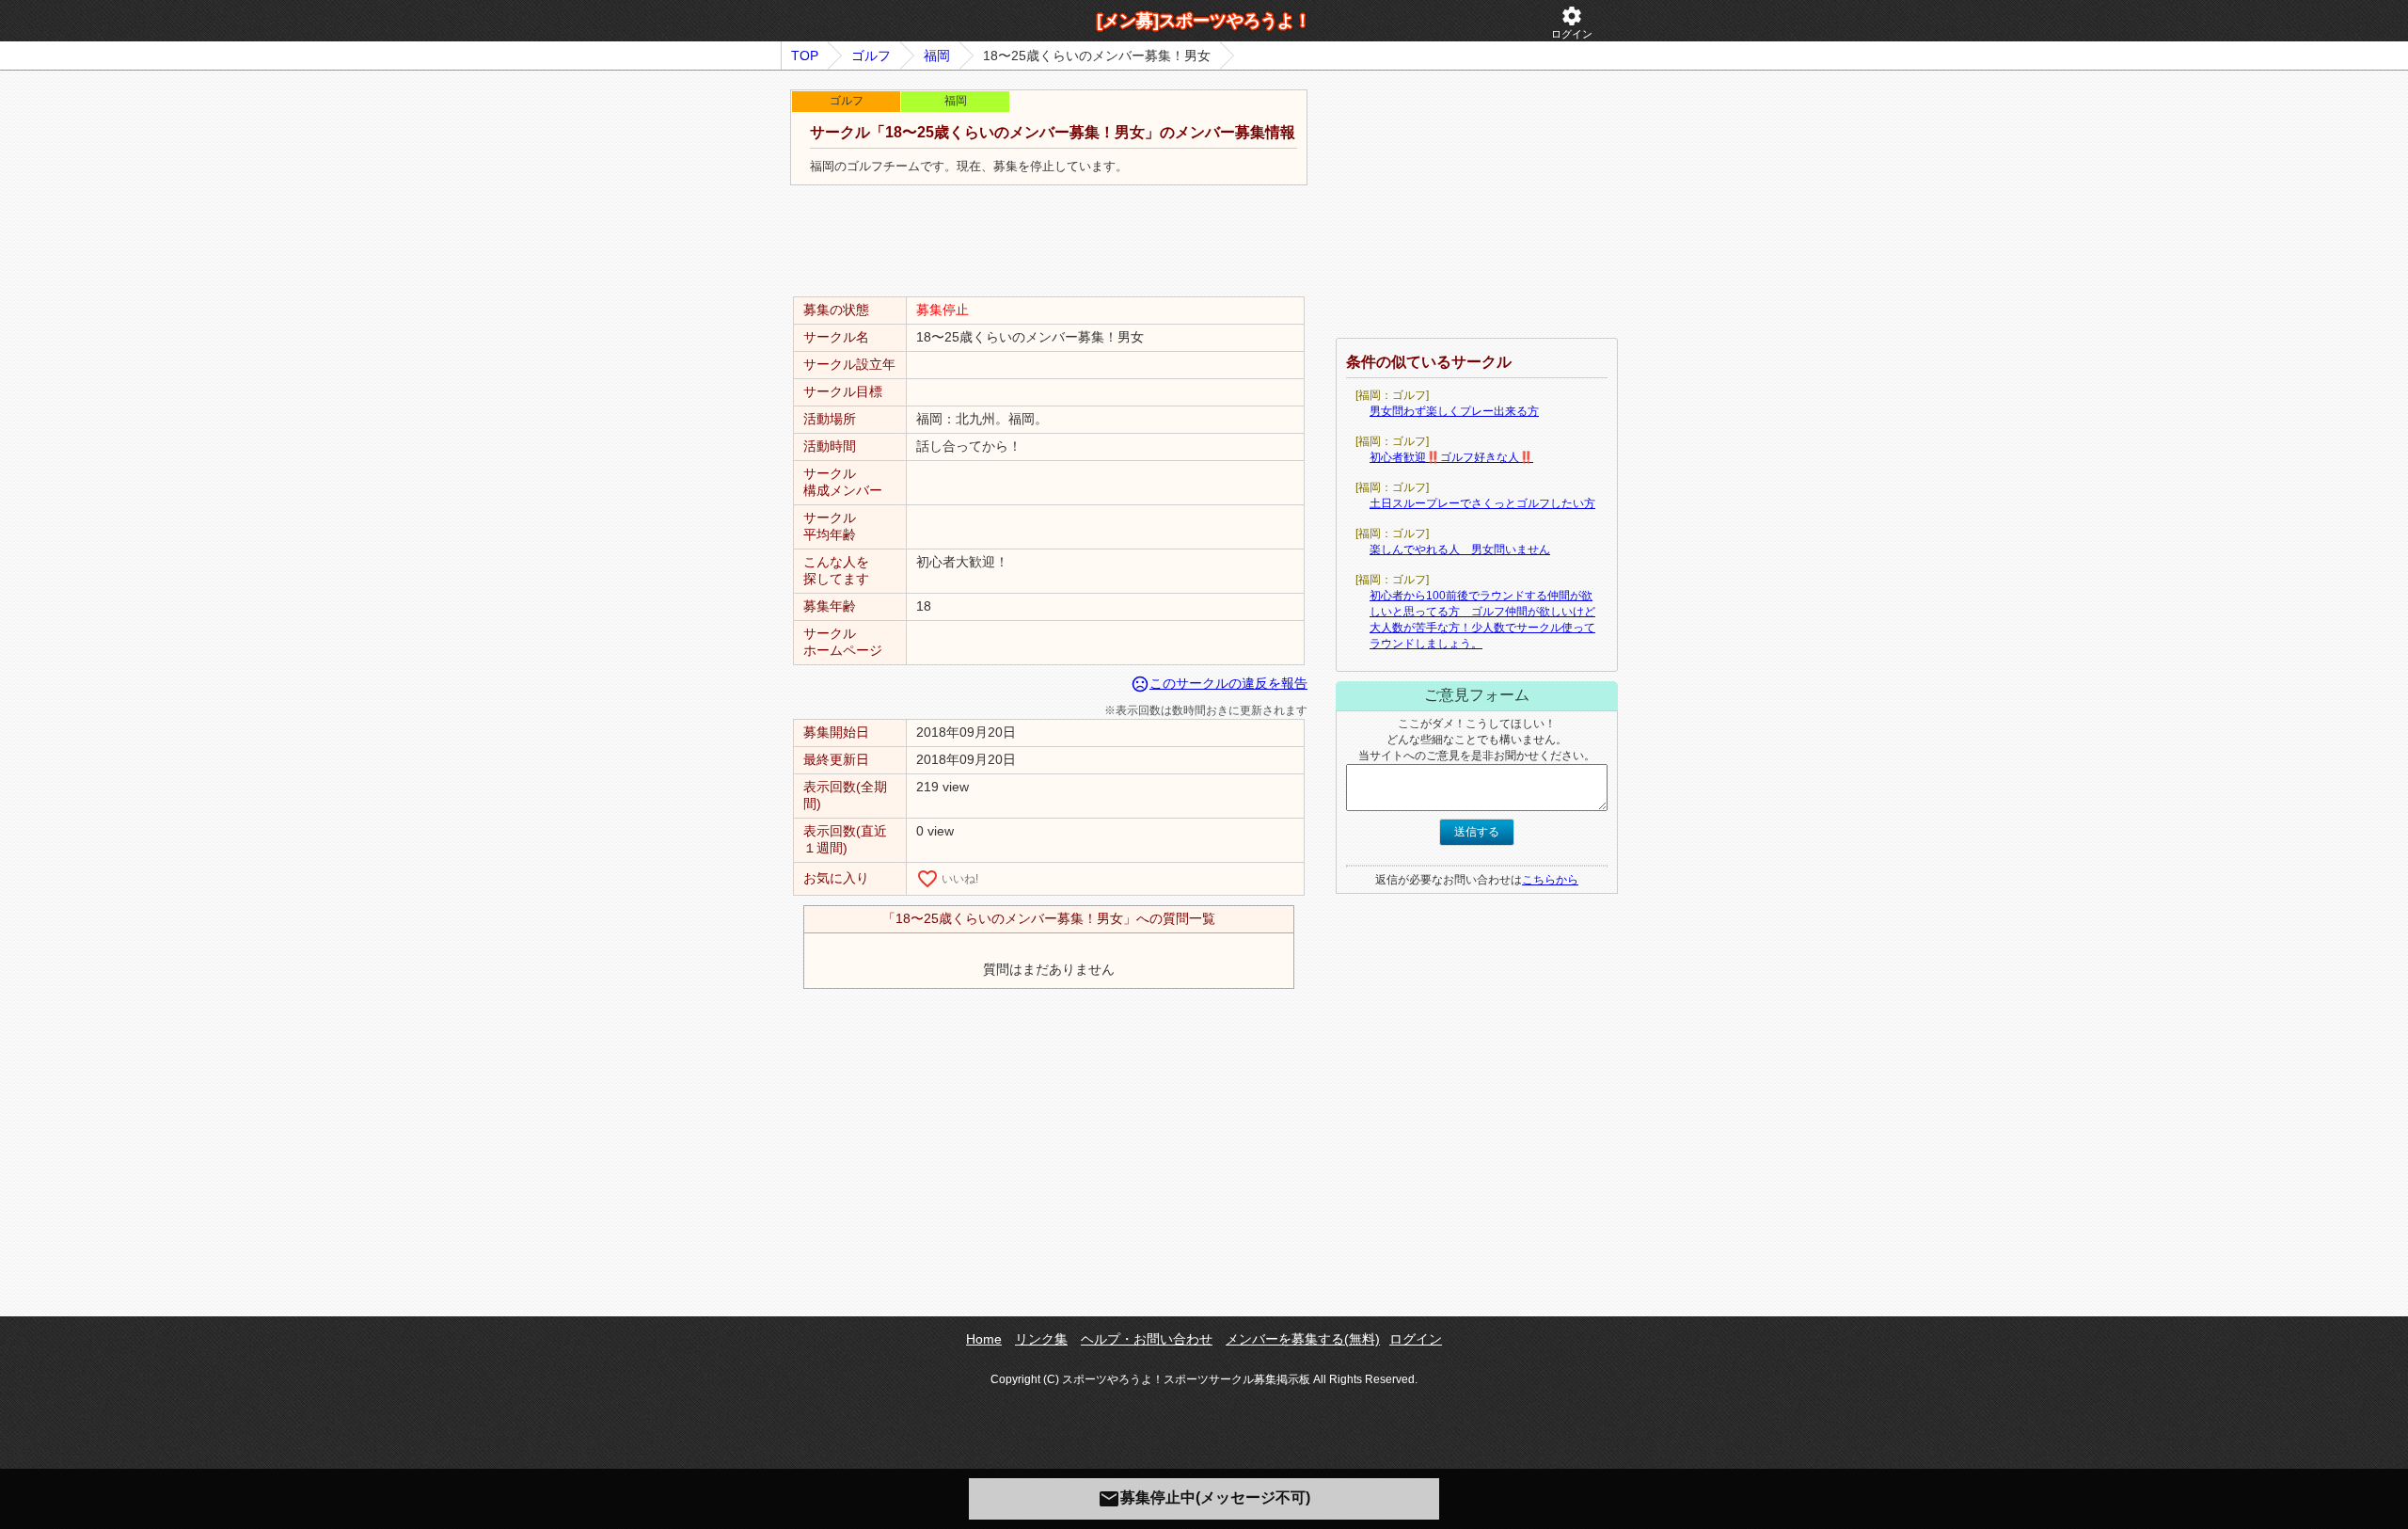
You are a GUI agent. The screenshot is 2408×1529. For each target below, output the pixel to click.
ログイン (1572, 22)
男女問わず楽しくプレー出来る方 (1454, 411)
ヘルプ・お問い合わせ (1147, 1339)
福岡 (937, 56)
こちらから (1550, 880)
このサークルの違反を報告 (1219, 683)
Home (984, 1339)
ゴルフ (871, 56)
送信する (1477, 832)
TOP (805, 56)
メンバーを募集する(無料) (1303, 1339)
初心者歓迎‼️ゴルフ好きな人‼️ (1451, 457)
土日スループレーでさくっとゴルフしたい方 (1482, 503)
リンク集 (1041, 1339)
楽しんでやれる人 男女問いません (1460, 549)
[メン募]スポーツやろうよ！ (1204, 21)
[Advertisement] (1049, 242)
